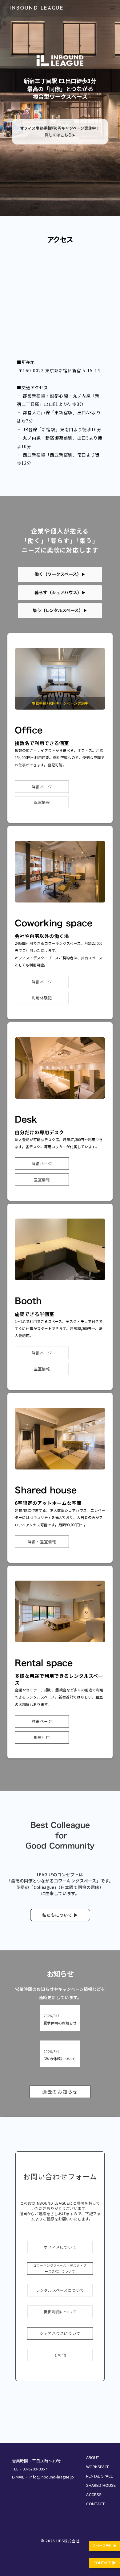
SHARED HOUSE (101, 2485)
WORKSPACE (98, 2467)
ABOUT (93, 2457)
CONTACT (96, 2504)
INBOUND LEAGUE (36, 8)
